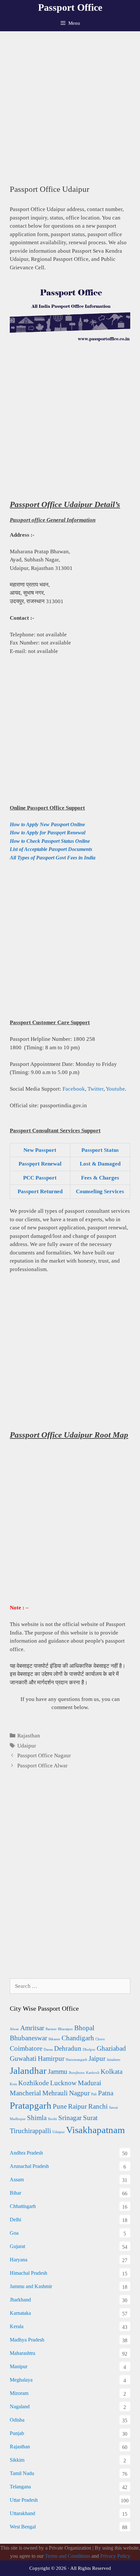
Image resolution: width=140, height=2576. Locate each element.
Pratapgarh (31, 2105)
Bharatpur (65, 2029)
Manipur (19, 2366)
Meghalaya (21, 2380)
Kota (13, 2084)
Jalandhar (28, 2071)
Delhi (15, 2220)
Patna (106, 2093)
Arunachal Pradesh (29, 2166)
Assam (17, 2180)
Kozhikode (34, 2083)
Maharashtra (22, 2353)
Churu (100, 2039)
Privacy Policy (115, 2556)
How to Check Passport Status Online (50, 841)
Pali (94, 2094)
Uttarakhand (22, 2513)
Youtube (115, 1089)
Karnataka (20, 2313)
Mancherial (25, 2093)
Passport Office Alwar (42, 1766)
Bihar (15, 2193)
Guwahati (23, 2059)
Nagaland (20, 2406)
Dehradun (68, 2048)
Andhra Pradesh (26, 2153)
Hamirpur (51, 2059)
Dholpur (89, 2050)
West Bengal (23, 2527)
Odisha (17, 2420)
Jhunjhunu (77, 2073)
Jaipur (97, 2059)
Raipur (77, 2106)
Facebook (74, 1089)
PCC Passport (40, 1178)
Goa (14, 2233)
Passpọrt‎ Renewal (40, 1164)
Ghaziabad (111, 2048)
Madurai (90, 2083)
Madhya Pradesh (27, 2340)
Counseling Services (100, 1191)
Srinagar (70, 2118)
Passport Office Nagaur (44, 1755)
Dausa (48, 2050)
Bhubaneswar (28, 2038)
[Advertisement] (70, 105)
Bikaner (54, 2039)
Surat (90, 2118)
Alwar (14, 2029)
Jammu (58, 2072)
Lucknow (63, 2083)
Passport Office (70, 7)
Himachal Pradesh (28, 2273)
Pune (60, 2106)
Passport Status (100, 1150)
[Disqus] (70, 1881)
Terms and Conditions (68, 2556)
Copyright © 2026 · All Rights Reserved (70, 2568)
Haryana (19, 2260)
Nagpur (79, 2093)
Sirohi (52, 2119)
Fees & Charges (100, 1178)
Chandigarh (78, 2038)
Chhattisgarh (23, 2206)
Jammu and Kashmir (31, 2286)
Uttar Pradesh (24, 2500)
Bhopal (84, 2028)
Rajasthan (29, 1736)
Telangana (20, 2487)
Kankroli (93, 2073)
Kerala (17, 2326)
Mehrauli (55, 2093)
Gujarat (17, 2246)
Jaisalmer (114, 2060)
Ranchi (98, 2106)
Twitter (96, 1089)
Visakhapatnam (96, 2130)
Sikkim (17, 2460)
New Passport (40, 1150)
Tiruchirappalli (30, 2131)
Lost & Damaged (100, 1164)
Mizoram (19, 2393)
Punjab (17, 2433)
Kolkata (112, 2072)
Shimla (37, 2118)
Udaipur (27, 1746)
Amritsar (32, 2028)
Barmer (51, 2029)
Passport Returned (40, 1191)
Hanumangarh (77, 2060)
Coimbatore (26, 2048)
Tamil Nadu (22, 2473)
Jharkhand (20, 2300)
